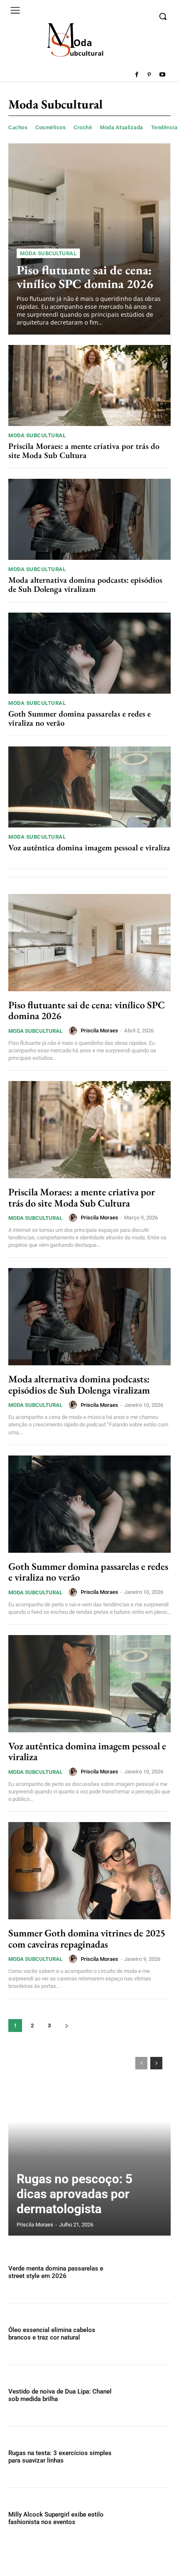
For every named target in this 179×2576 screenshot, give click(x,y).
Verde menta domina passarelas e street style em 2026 (56, 2272)
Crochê (83, 127)
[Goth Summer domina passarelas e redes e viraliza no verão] (89, 653)
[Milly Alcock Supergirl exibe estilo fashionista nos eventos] (146, 2518)
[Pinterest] (149, 75)
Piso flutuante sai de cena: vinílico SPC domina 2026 (85, 277)
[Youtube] (162, 75)
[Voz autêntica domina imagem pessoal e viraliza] (89, 787)
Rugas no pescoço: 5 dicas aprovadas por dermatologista (75, 2194)
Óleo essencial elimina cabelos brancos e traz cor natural (52, 2334)
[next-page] (66, 2026)
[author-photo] (74, 1031)
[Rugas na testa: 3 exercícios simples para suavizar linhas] (146, 2457)
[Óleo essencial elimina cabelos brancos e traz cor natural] (146, 2334)
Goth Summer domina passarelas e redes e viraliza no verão (80, 718)
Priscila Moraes (99, 1031)
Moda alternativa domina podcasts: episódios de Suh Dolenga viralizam (85, 584)
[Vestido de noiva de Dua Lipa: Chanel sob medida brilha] (146, 2395)
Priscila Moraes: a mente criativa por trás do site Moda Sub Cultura (84, 451)
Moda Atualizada (122, 127)
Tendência (164, 127)
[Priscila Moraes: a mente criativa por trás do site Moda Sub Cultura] (89, 385)
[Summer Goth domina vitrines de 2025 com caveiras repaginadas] (89, 1871)
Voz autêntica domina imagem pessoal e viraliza (89, 847)
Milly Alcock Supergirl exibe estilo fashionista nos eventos (56, 2518)
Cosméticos (51, 127)
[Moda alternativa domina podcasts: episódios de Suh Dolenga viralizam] (89, 519)
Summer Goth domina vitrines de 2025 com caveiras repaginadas (87, 1938)
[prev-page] (141, 2063)
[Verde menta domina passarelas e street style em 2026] (146, 2272)
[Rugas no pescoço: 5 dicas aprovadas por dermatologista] (89, 2142)
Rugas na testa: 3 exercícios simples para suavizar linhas (60, 2457)
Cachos (18, 127)
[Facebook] (137, 75)
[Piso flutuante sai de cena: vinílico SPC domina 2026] (89, 239)
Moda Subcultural (48, 253)
